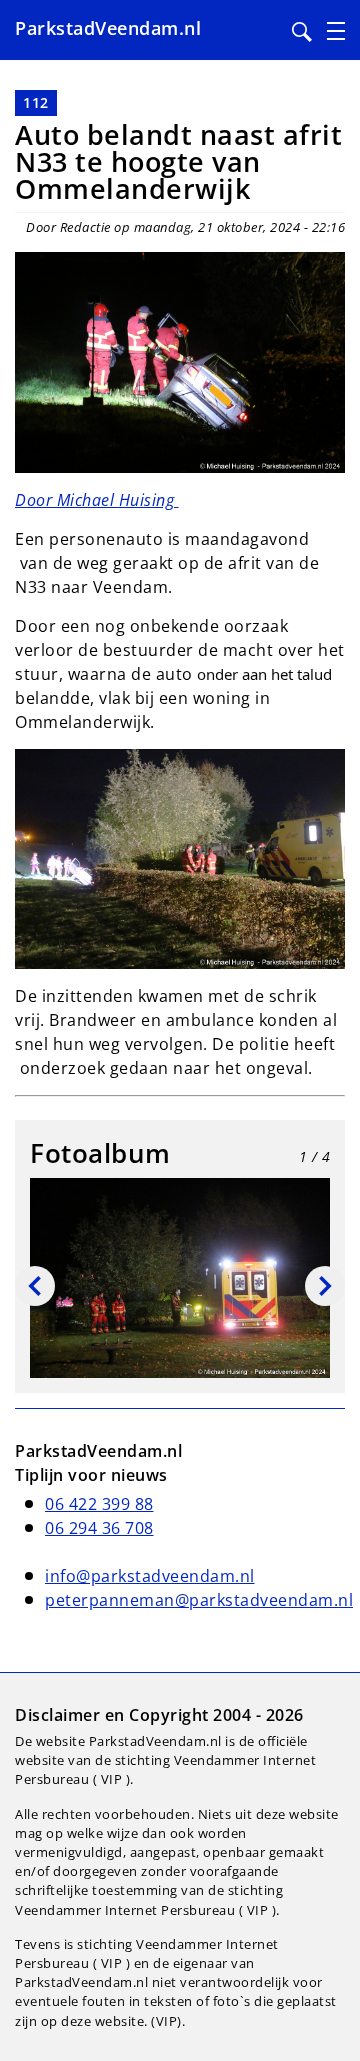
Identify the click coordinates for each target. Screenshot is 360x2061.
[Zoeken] (302, 32)
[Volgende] (325, 1286)
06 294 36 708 (99, 1528)
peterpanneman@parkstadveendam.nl (199, 1600)
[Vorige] (35, 1286)
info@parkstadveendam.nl (150, 1576)
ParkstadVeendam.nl (108, 28)
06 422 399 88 (99, 1504)
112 (36, 102)
